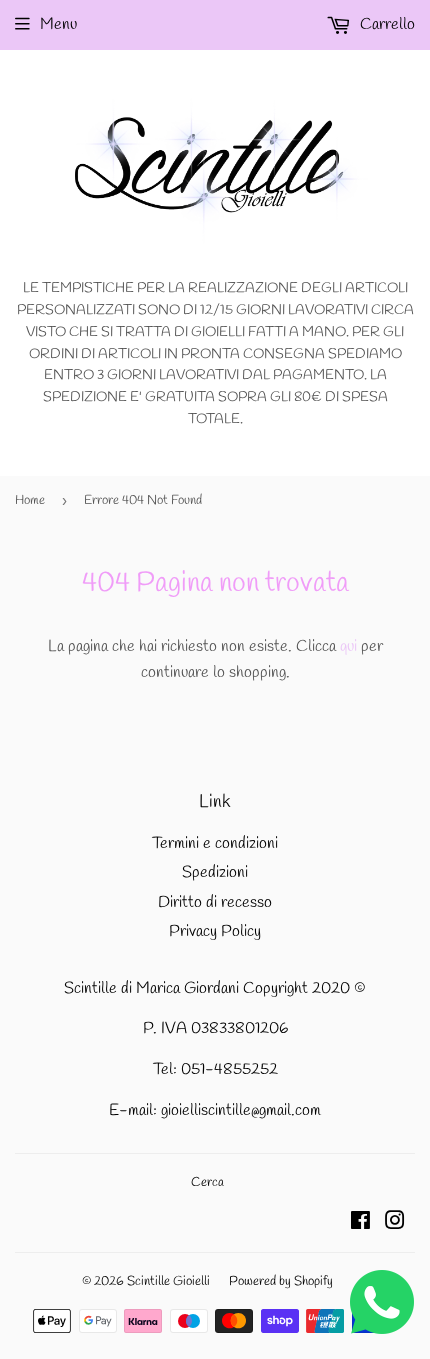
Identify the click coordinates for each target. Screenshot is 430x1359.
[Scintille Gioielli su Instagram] (395, 1223)
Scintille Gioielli (168, 1281)
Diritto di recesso (215, 902)
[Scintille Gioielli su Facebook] (360, 1223)
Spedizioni (215, 872)
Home (30, 500)
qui (348, 646)
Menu (58, 24)
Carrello (385, 24)
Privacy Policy (215, 931)
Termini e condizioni (215, 843)
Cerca (207, 1182)
